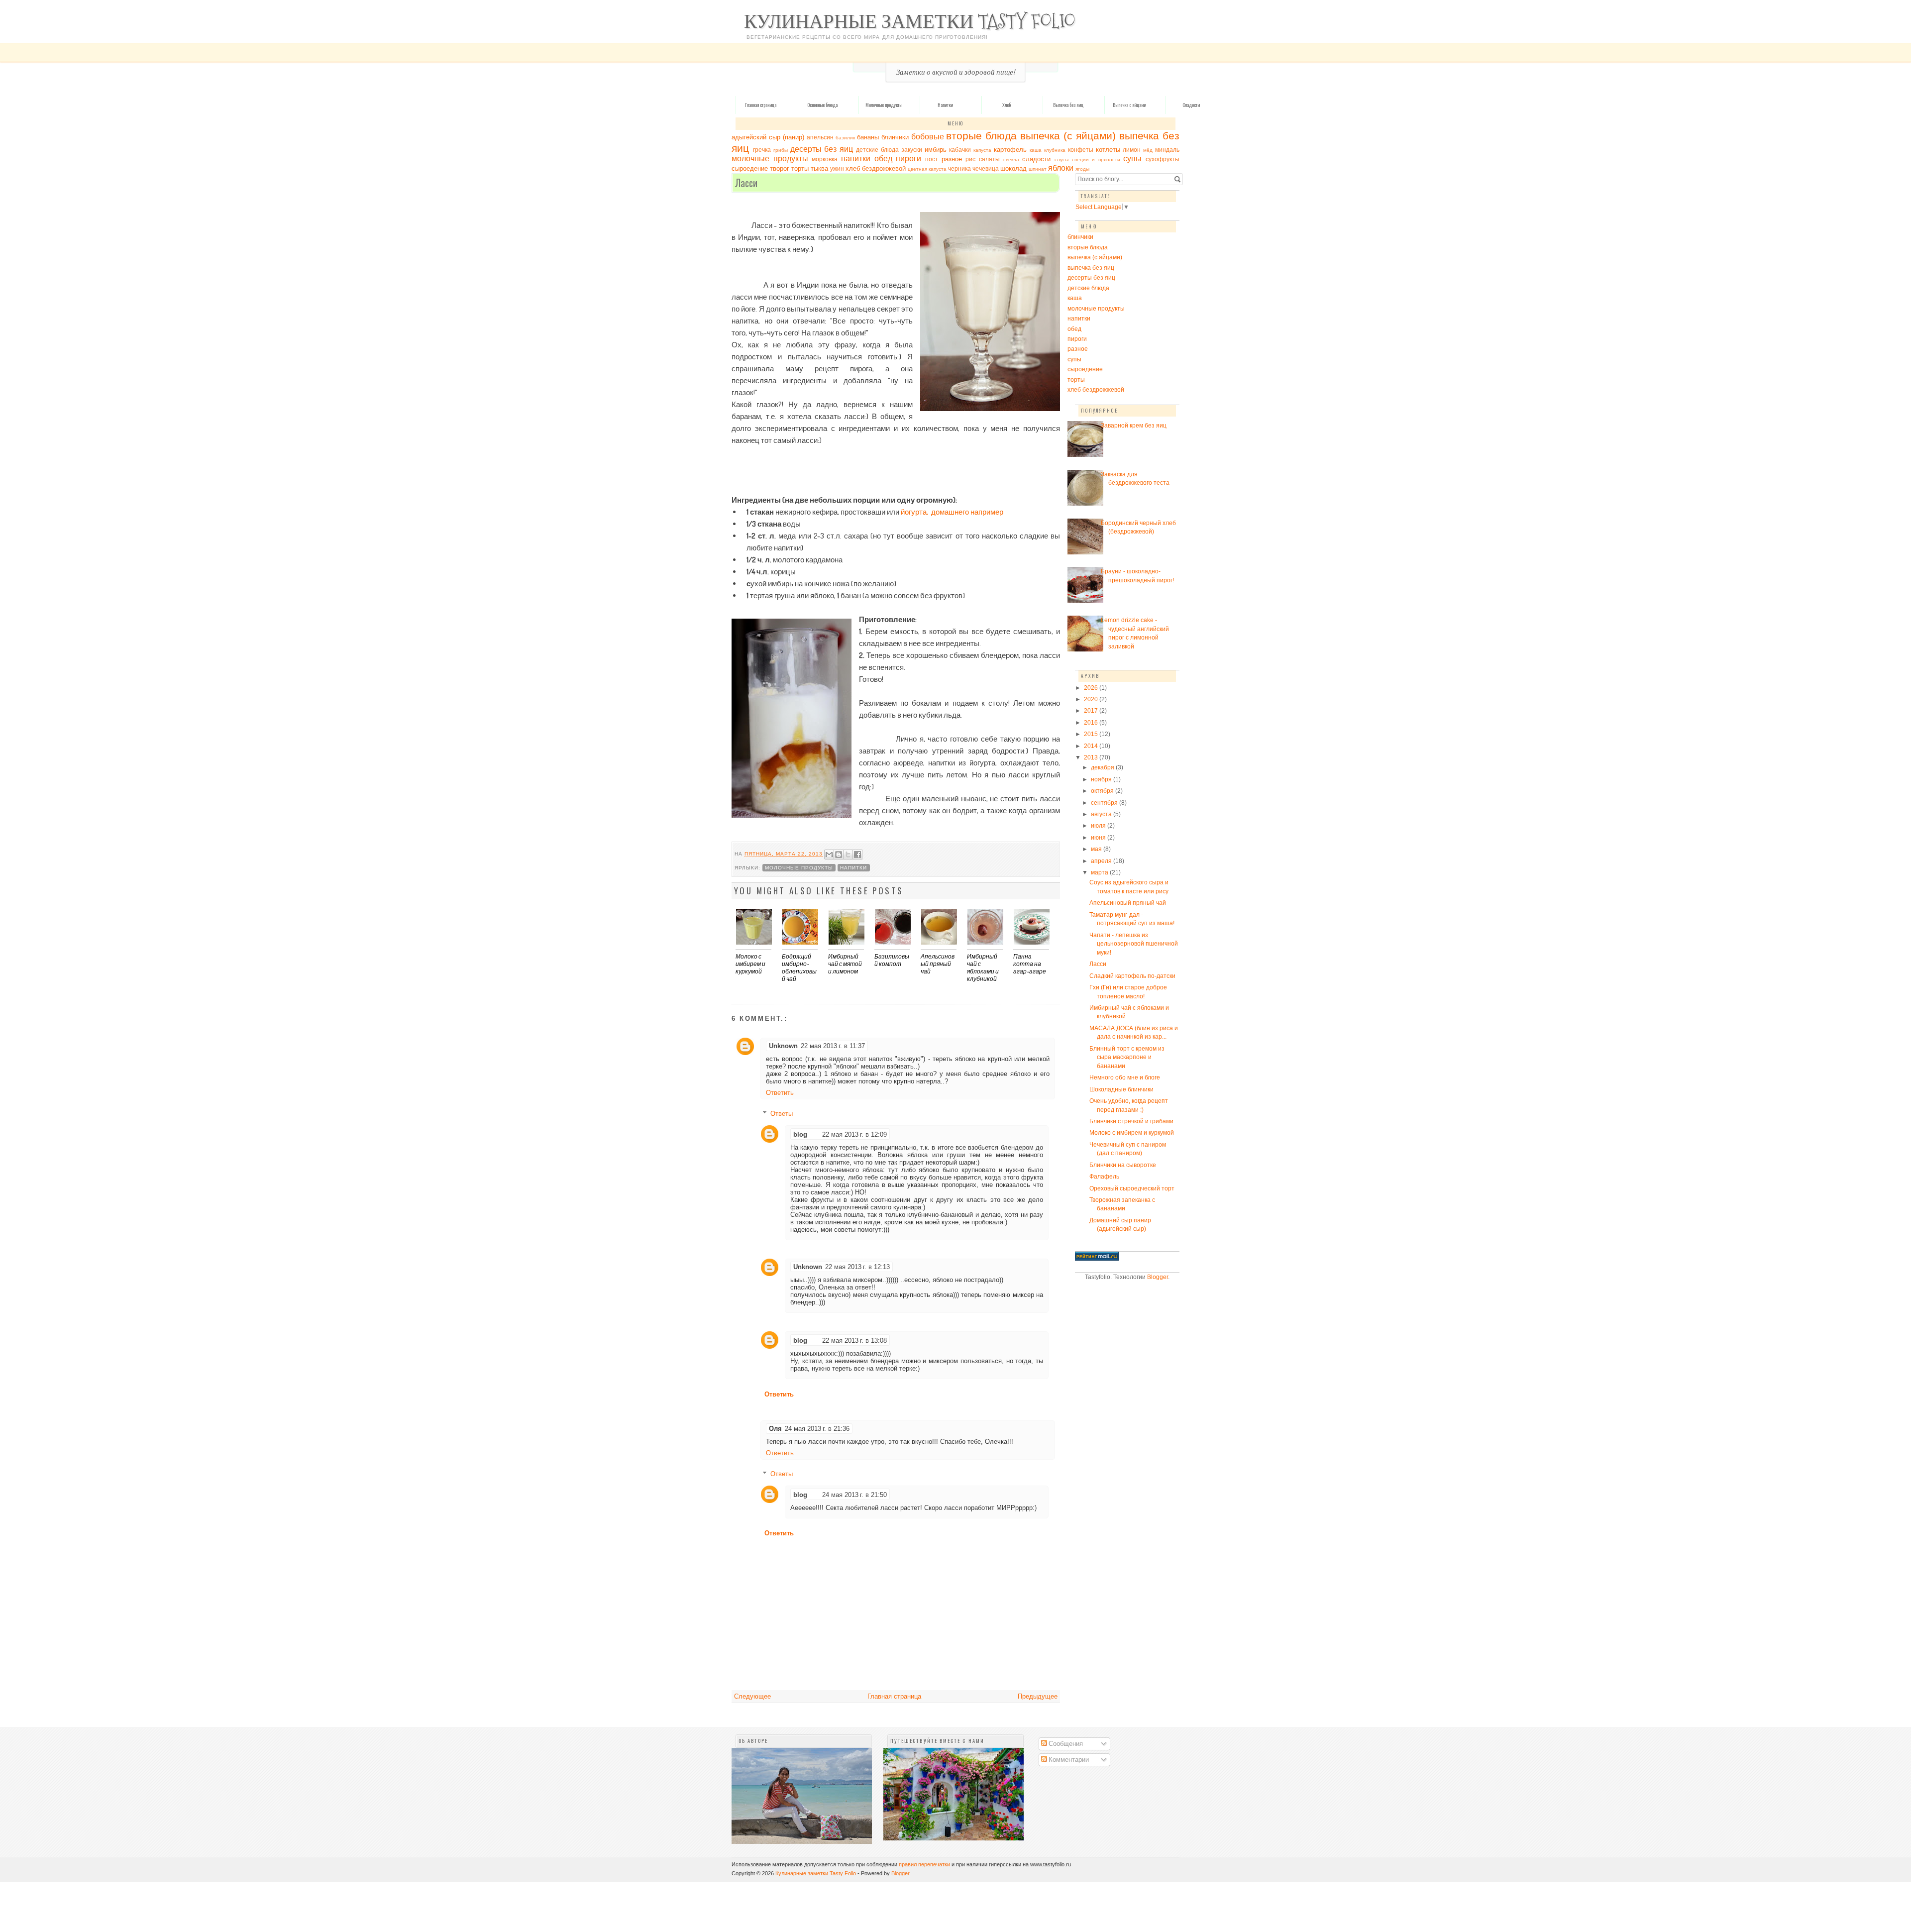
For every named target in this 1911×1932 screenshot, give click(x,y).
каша (1036, 150)
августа (1102, 814)
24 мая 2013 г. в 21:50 (854, 1495)
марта (1100, 872)
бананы (868, 137)
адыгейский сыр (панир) (768, 137)
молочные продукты (770, 159)
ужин (837, 168)
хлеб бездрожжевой (876, 168)
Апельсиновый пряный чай (1128, 903)
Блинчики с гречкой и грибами (1131, 1121)
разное (952, 159)
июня (1099, 837)
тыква (819, 168)
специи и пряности (1096, 160)
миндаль (1167, 150)
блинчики (895, 137)
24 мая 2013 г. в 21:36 (817, 1429)
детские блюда (877, 150)
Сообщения (1065, 1743)
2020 (1092, 699)
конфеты (1081, 150)
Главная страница (761, 105)
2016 (1092, 722)
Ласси (1098, 964)
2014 (1092, 746)
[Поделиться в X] (848, 855)
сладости (1036, 159)
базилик (845, 138)
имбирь (936, 150)
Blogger (1158, 1277)
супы (1132, 159)
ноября (1102, 779)
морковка (825, 159)
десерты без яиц (822, 149)
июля (1099, 825)
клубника (1055, 150)
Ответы (782, 1114)
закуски (912, 150)
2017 (1092, 710)
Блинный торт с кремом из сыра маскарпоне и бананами (1127, 1057)
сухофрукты (1163, 159)
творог (780, 168)
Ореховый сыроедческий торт (1132, 1188)
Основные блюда (822, 105)
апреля (1102, 861)
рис (970, 159)
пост (932, 159)
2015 (1092, 734)
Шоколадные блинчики (1121, 1089)
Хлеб (1007, 105)
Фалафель (1104, 1176)
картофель (1010, 150)
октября (1103, 791)
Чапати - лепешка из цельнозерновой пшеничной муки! (1134, 944)
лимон (1132, 150)
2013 (1092, 757)
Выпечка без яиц (1068, 105)
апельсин (820, 137)
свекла (1011, 160)
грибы (781, 150)
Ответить (780, 1093)
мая (1097, 849)
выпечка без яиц (1091, 268)
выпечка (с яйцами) (1068, 136)
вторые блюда (981, 136)
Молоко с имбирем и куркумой (1132, 1132)
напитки (856, 159)
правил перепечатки (924, 1864)
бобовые (928, 137)
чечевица (986, 168)
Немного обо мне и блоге (1125, 1077)
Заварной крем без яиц (1134, 425)
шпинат (1038, 169)
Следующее (752, 1696)
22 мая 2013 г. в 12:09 (854, 1134)
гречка (762, 150)
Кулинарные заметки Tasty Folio (910, 21)
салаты (989, 159)
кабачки (960, 150)
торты (800, 168)
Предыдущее (1038, 1696)
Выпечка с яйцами (1129, 105)
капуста (982, 150)
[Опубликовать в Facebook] (857, 855)
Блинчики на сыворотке (1123, 1165)
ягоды (1082, 169)
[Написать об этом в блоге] (839, 855)
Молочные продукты (884, 105)
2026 (1092, 688)
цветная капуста (927, 169)
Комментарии (1068, 1759)
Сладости (1191, 105)
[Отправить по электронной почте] (829, 855)
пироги (908, 159)
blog (800, 1134)
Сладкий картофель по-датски (1132, 976)
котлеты (1108, 150)
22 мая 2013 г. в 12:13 (857, 1267)
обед (883, 159)
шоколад (1013, 168)
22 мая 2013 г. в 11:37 (833, 1046)
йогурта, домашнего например (952, 512)
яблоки (1061, 168)
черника (959, 168)
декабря (1103, 767)
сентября (1105, 803)
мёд (1148, 150)
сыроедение (750, 168)
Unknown (783, 1046)
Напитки (945, 105)
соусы (1062, 160)
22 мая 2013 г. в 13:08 (854, 1341)
